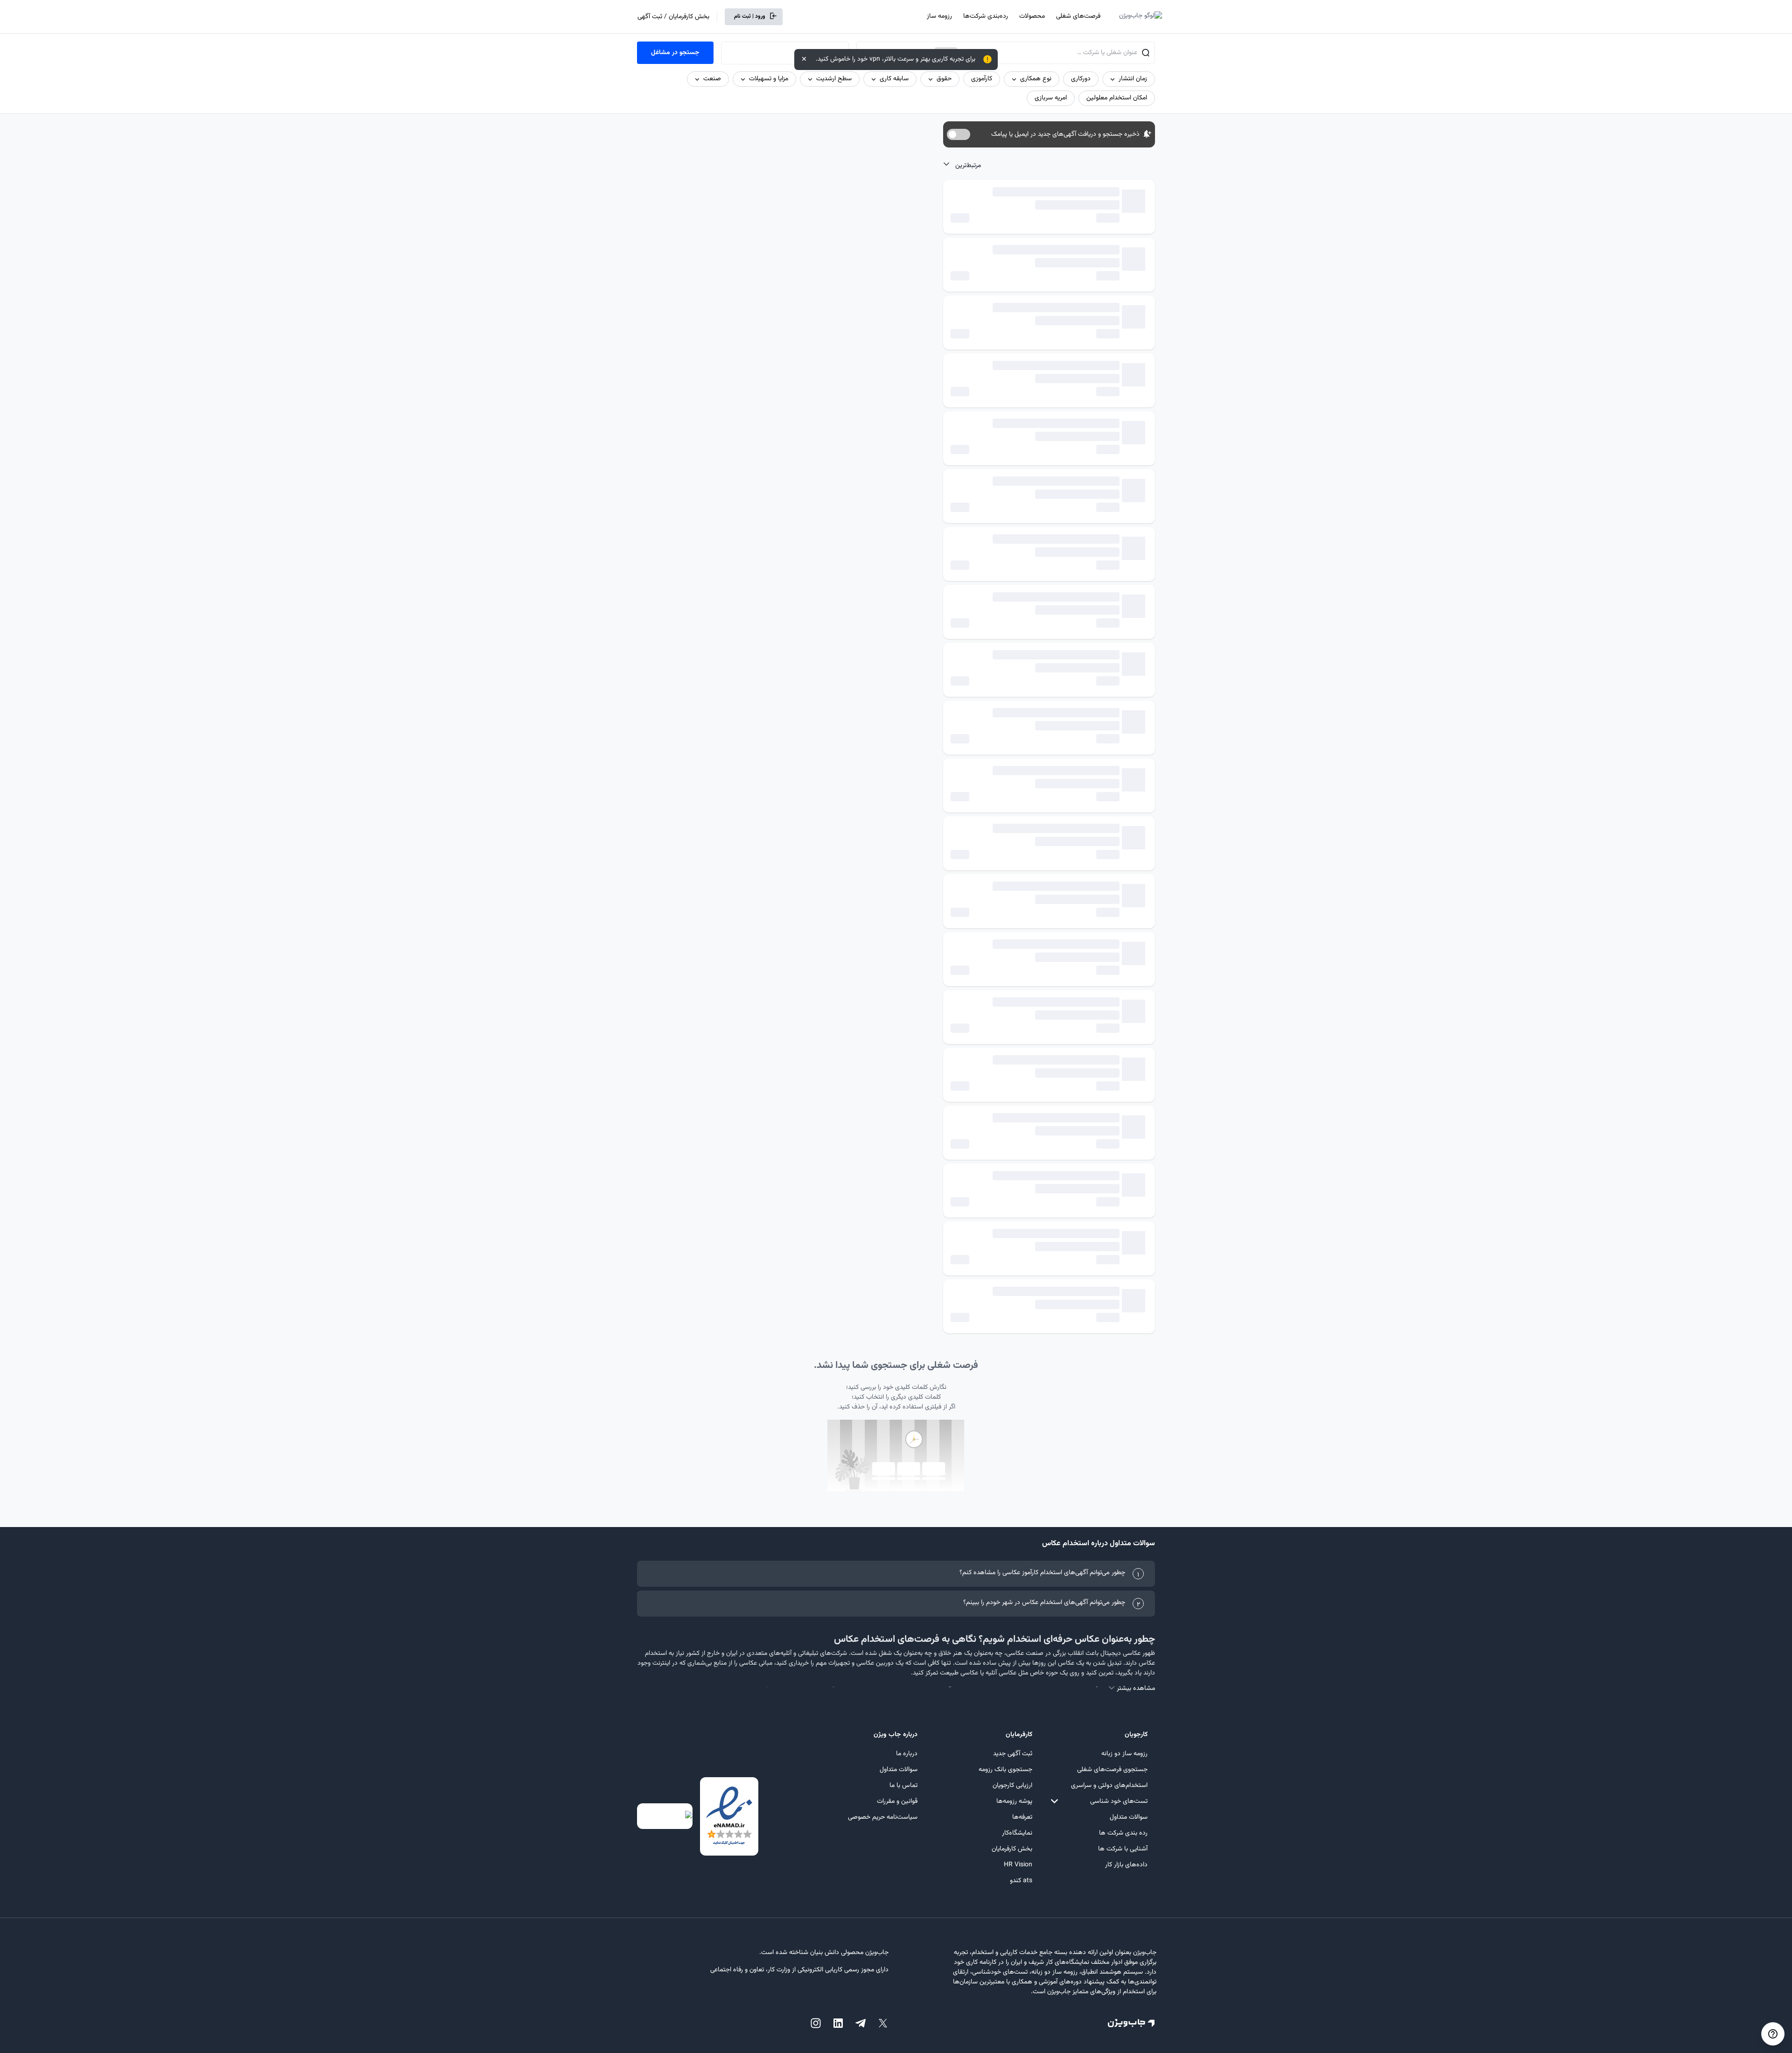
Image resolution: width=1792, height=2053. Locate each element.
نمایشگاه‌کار (1017, 1833)
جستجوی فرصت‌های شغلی (1112, 1770)
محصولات (1032, 16)
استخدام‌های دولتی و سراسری (1109, 1786)
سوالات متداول (1129, 1817)
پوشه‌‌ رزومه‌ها (1014, 1801)
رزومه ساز (939, 16)
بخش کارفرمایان (1012, 1849)
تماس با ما (903, 1786)
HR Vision (1018, 1865)
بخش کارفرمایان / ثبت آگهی (673, 17)
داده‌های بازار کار (1126, 1865)
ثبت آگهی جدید (1013, 1754)
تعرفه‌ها (1022, 1817)
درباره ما (907, 1754)
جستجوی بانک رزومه (1005, 1770)
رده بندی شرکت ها (1123, 1833)
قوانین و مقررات (897, 1801)
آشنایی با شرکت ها (1123, 1849)
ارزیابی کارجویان (1012, 1786)
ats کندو (1021, 1881)
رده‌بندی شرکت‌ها (986, 16)
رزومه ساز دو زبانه (1124, 1754)
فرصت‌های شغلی (1078, 16)
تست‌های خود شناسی (1119, 1801)
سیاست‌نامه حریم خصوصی (883, 1817)
